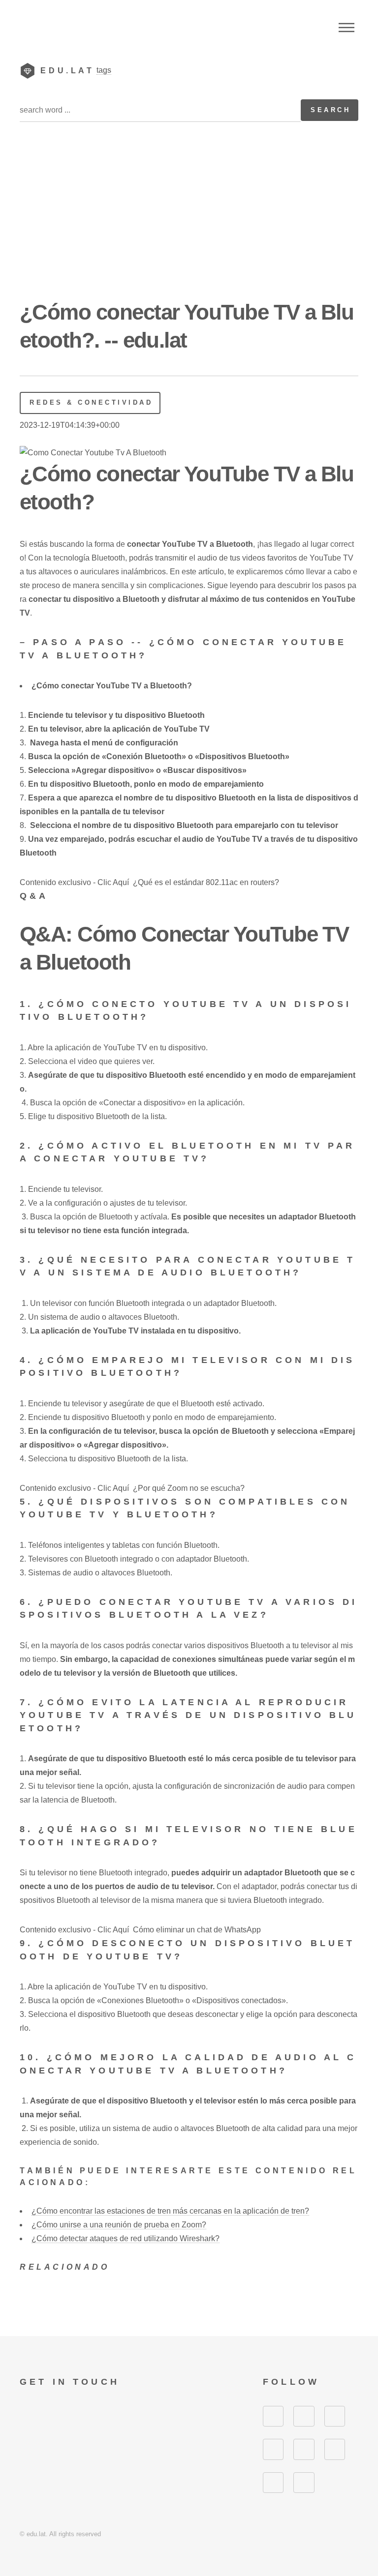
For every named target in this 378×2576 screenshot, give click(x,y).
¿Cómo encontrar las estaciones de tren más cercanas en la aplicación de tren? (170, 2211)
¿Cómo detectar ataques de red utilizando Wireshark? (126, 2238)
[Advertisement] (189, 224)
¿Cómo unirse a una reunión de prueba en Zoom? (119, 2225)
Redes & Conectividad (91, 402)
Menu (346, 28)
